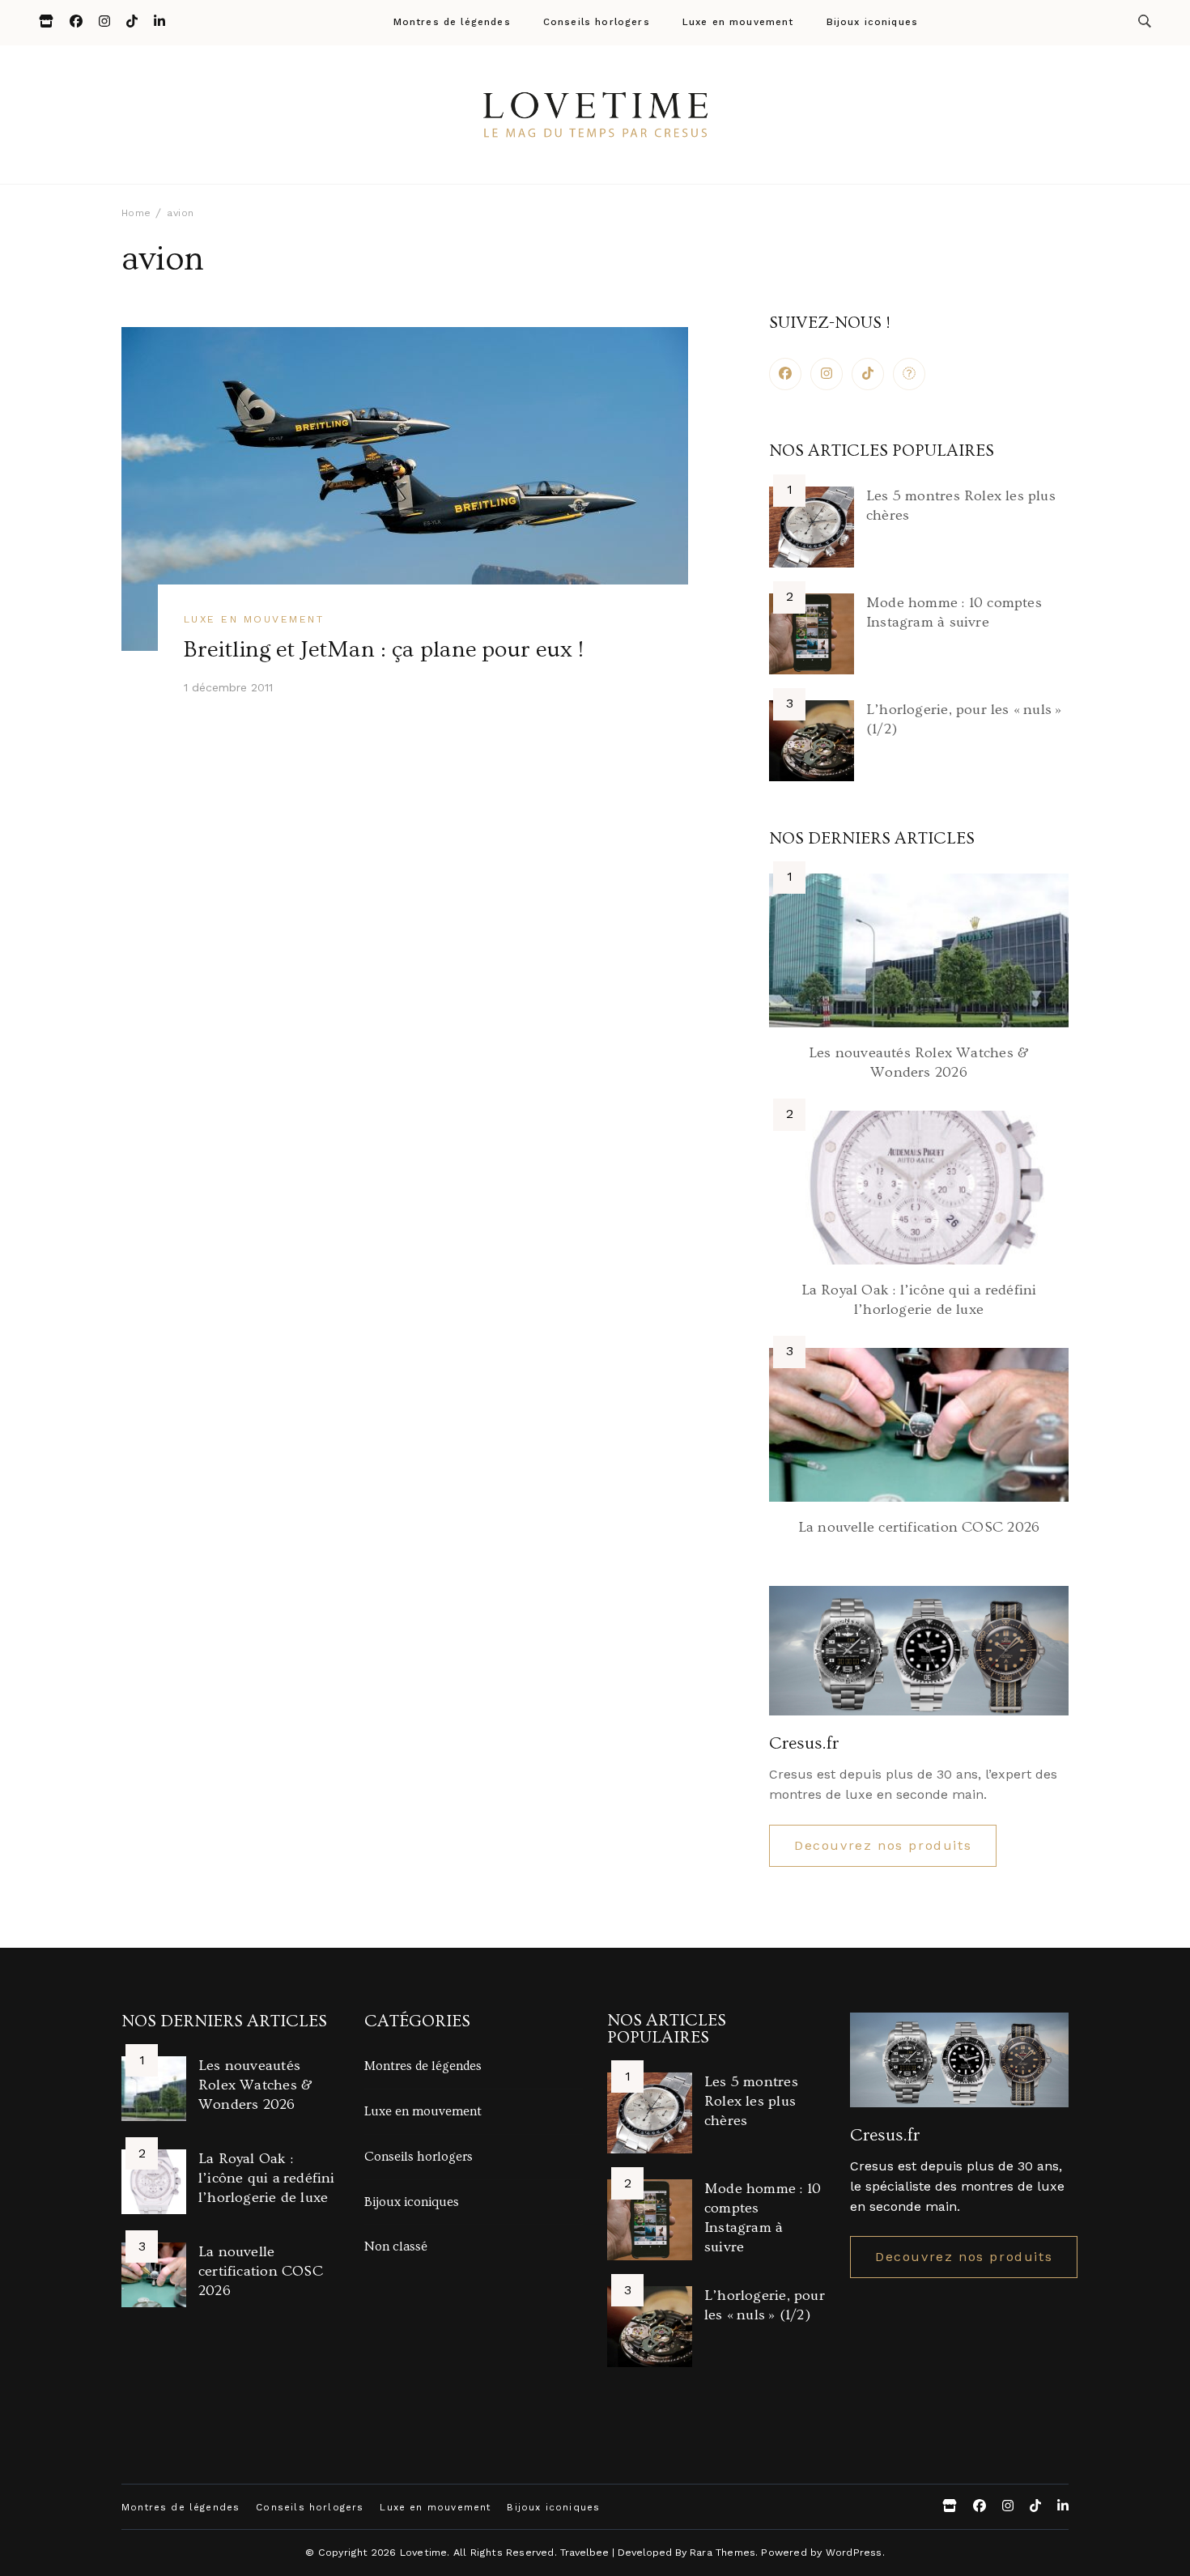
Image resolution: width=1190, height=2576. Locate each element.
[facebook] (785, 374)
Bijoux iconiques (873, 23)
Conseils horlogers (597, 23)
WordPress (854, 2552)
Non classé (396, 2247)
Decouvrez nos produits (883, 1845)
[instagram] (827, 374)
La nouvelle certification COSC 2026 (919, 1527)
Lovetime (424, 2552)
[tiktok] (868, 374)
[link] (909, 374)
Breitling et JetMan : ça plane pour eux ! (384, 649)
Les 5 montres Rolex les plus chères (751, 2101)
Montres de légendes (452, 23)
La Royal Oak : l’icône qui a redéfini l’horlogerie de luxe (267, 2178)
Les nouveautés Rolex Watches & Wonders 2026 (255, 2085)
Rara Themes (722, 2552)
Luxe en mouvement (738, 23)
